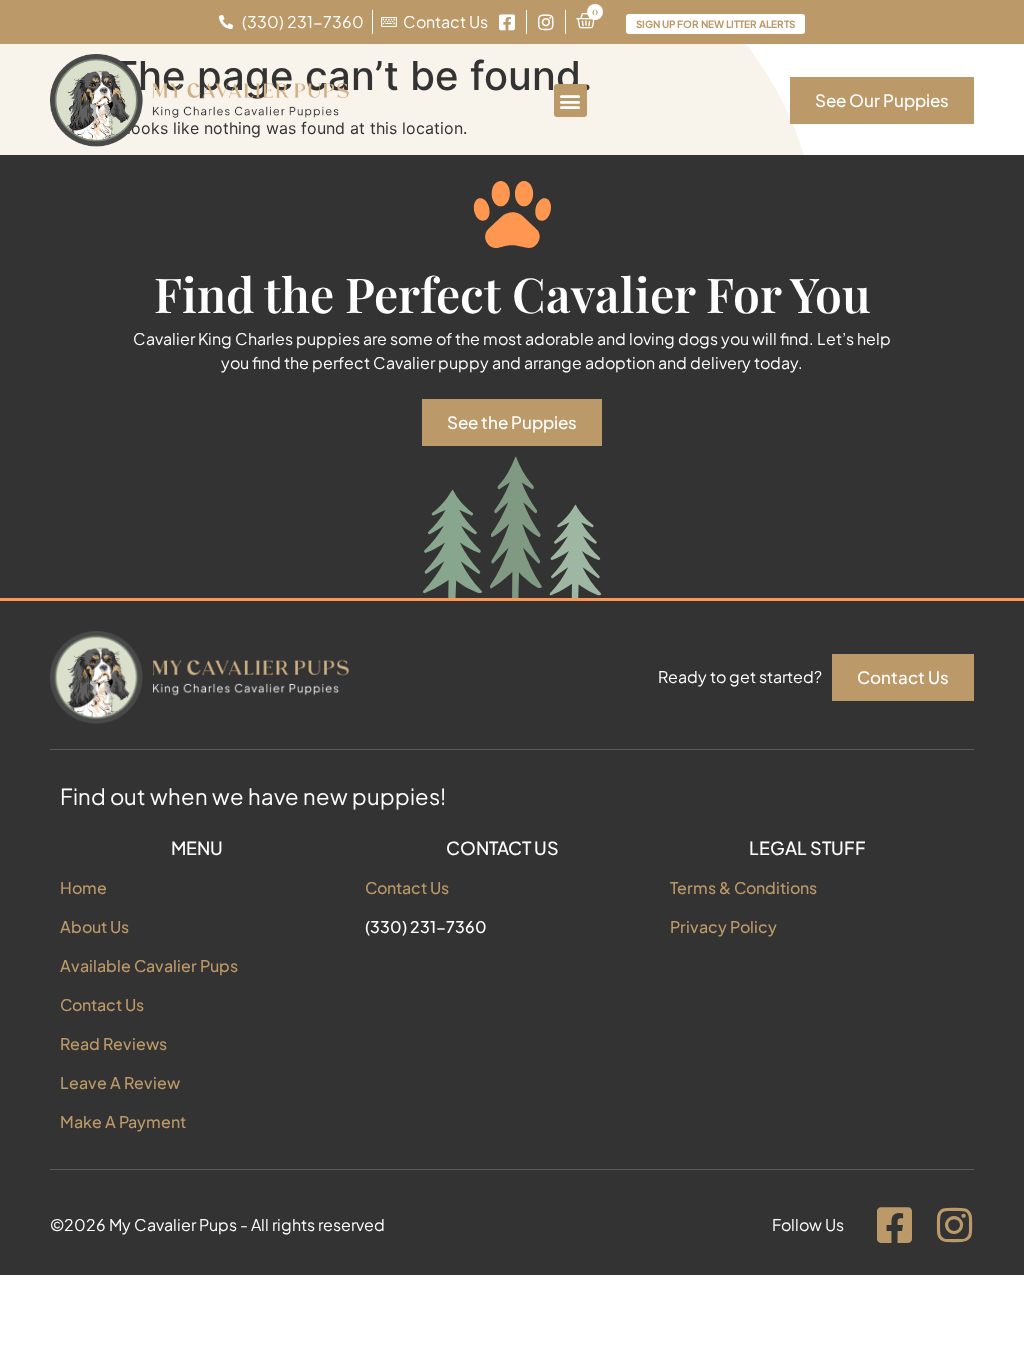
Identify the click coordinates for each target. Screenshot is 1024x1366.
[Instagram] (954, 1225)
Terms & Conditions (743, 887)
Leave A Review (120, 1082)
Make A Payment (123, 1121)
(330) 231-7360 (426, 926)
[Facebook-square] (894, 1225)
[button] (570, 100)
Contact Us (102, 1004)
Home (83, 887)
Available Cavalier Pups (149, 965)
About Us (94, 926)
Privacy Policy (723, 926)
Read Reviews (113, 1043)
